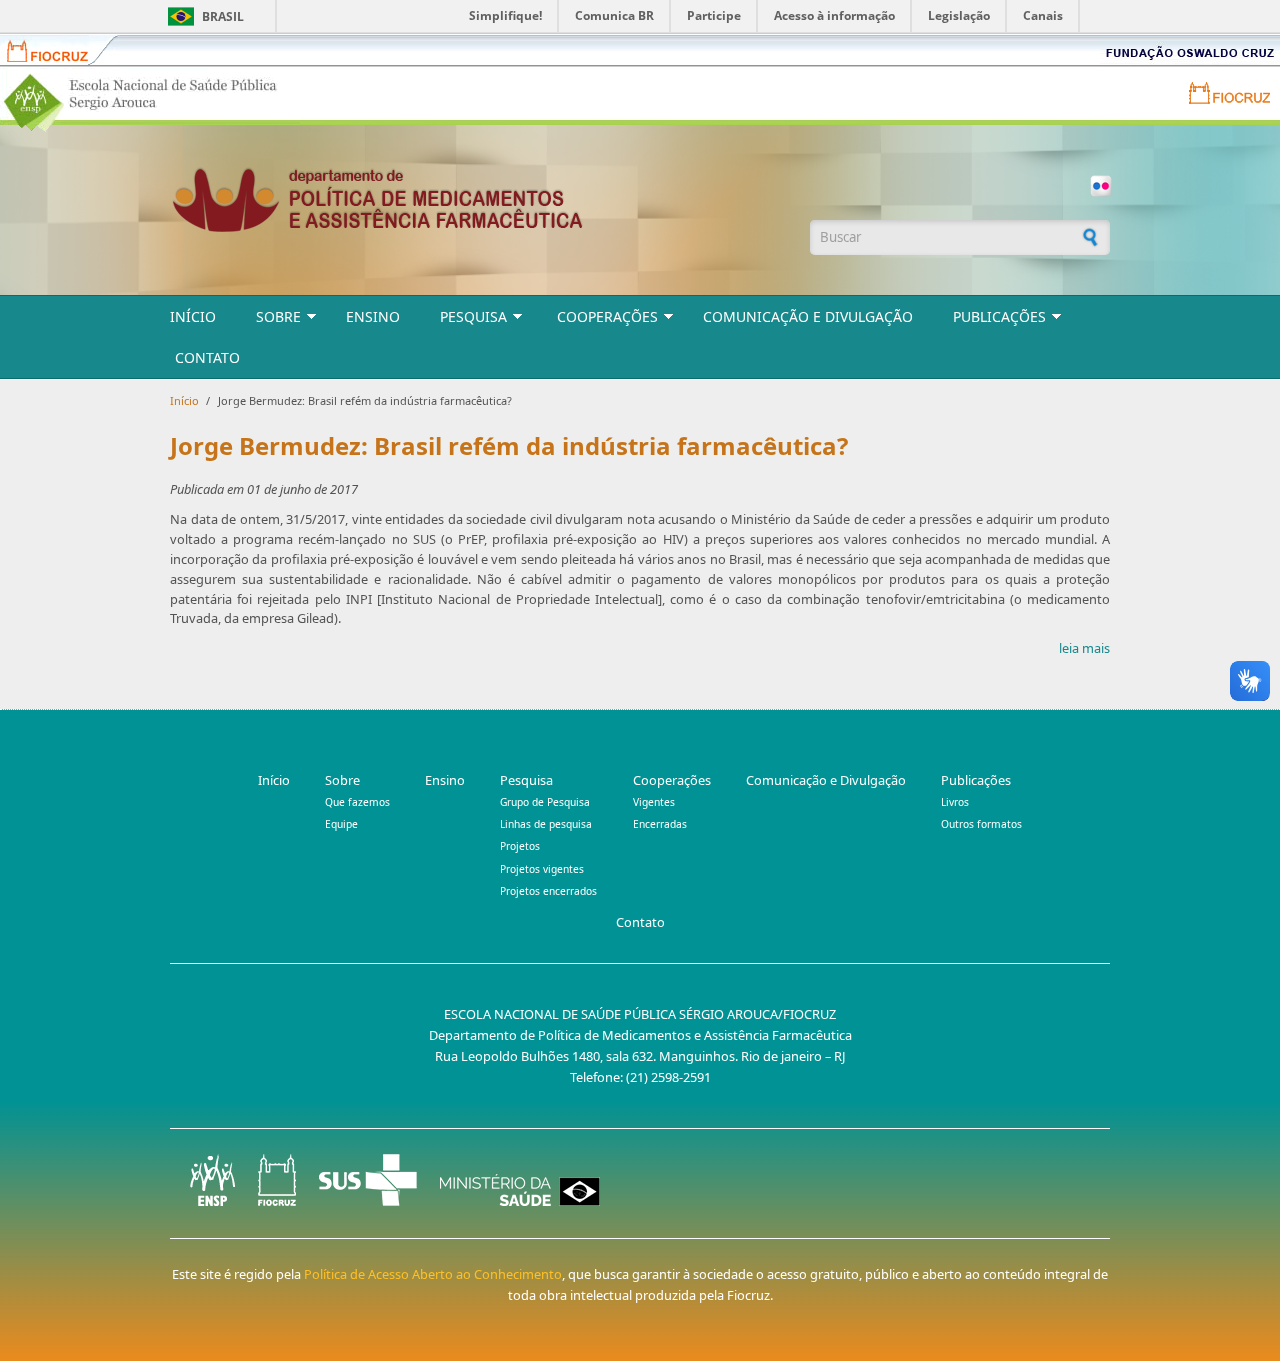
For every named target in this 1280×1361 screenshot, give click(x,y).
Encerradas (660, 824)
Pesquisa (473, 316)
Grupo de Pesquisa (545, 802)
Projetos (520, 846)
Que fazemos (357, 802)
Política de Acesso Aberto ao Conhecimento (433, 1274)
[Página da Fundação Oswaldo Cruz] (277, 1180)
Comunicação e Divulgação (808, 316)
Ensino (373, 316)
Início (193, 316)
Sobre (278, 316)
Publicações (999, 316)
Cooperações (607, 316)
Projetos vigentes (542, 869)
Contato (207, 357)
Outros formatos (981, 824)
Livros (955, 802)
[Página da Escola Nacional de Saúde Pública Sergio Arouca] (212, 1180)
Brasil (223, 16)
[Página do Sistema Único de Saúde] (368, 1180)
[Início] (480, 199)
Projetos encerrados (548, 891)
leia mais (1084, 648)
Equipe (341, 824)
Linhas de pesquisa (546, 824)
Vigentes (654, 802)
